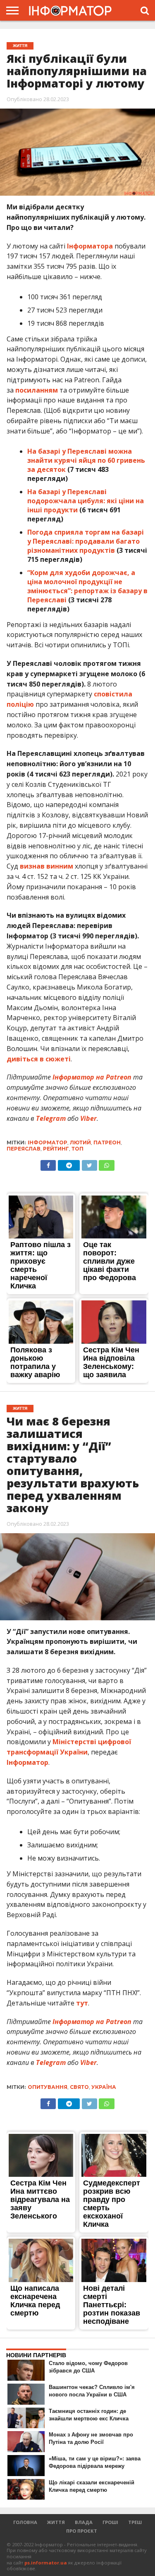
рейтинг (56, 1149)
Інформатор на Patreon (92, 1077)
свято (79, 2087)
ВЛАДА (84, 2522)
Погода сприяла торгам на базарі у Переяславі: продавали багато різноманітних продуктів (86, 541)
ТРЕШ (135, 2522)
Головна (25, 2522)
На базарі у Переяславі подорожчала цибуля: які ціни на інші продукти (86, 501)
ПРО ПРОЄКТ (82, 2531)
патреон (107, 1142)
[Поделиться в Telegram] (69, 2102)
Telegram (51, 1118)
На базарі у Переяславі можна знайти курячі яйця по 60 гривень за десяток (86, 460)
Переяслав (24, 1149)
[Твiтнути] (89, 1163)
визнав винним (46, 866)
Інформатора (90, 246)
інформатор (48, 1142)
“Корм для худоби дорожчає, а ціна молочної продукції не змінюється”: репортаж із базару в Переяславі (87, 586)
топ (77, 1149)
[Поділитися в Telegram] (69, 1163)
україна (104, 2087)
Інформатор (27, 1762)
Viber (88, 1118)
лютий (80, 1142)
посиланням (37, 390)
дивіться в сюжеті (39, 1059)
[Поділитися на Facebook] (48, 1163)
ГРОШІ (110, 2522)
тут (82, 2003)
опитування (48, 2087)
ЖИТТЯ (56, 2522)
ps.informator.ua (46, 2563)
